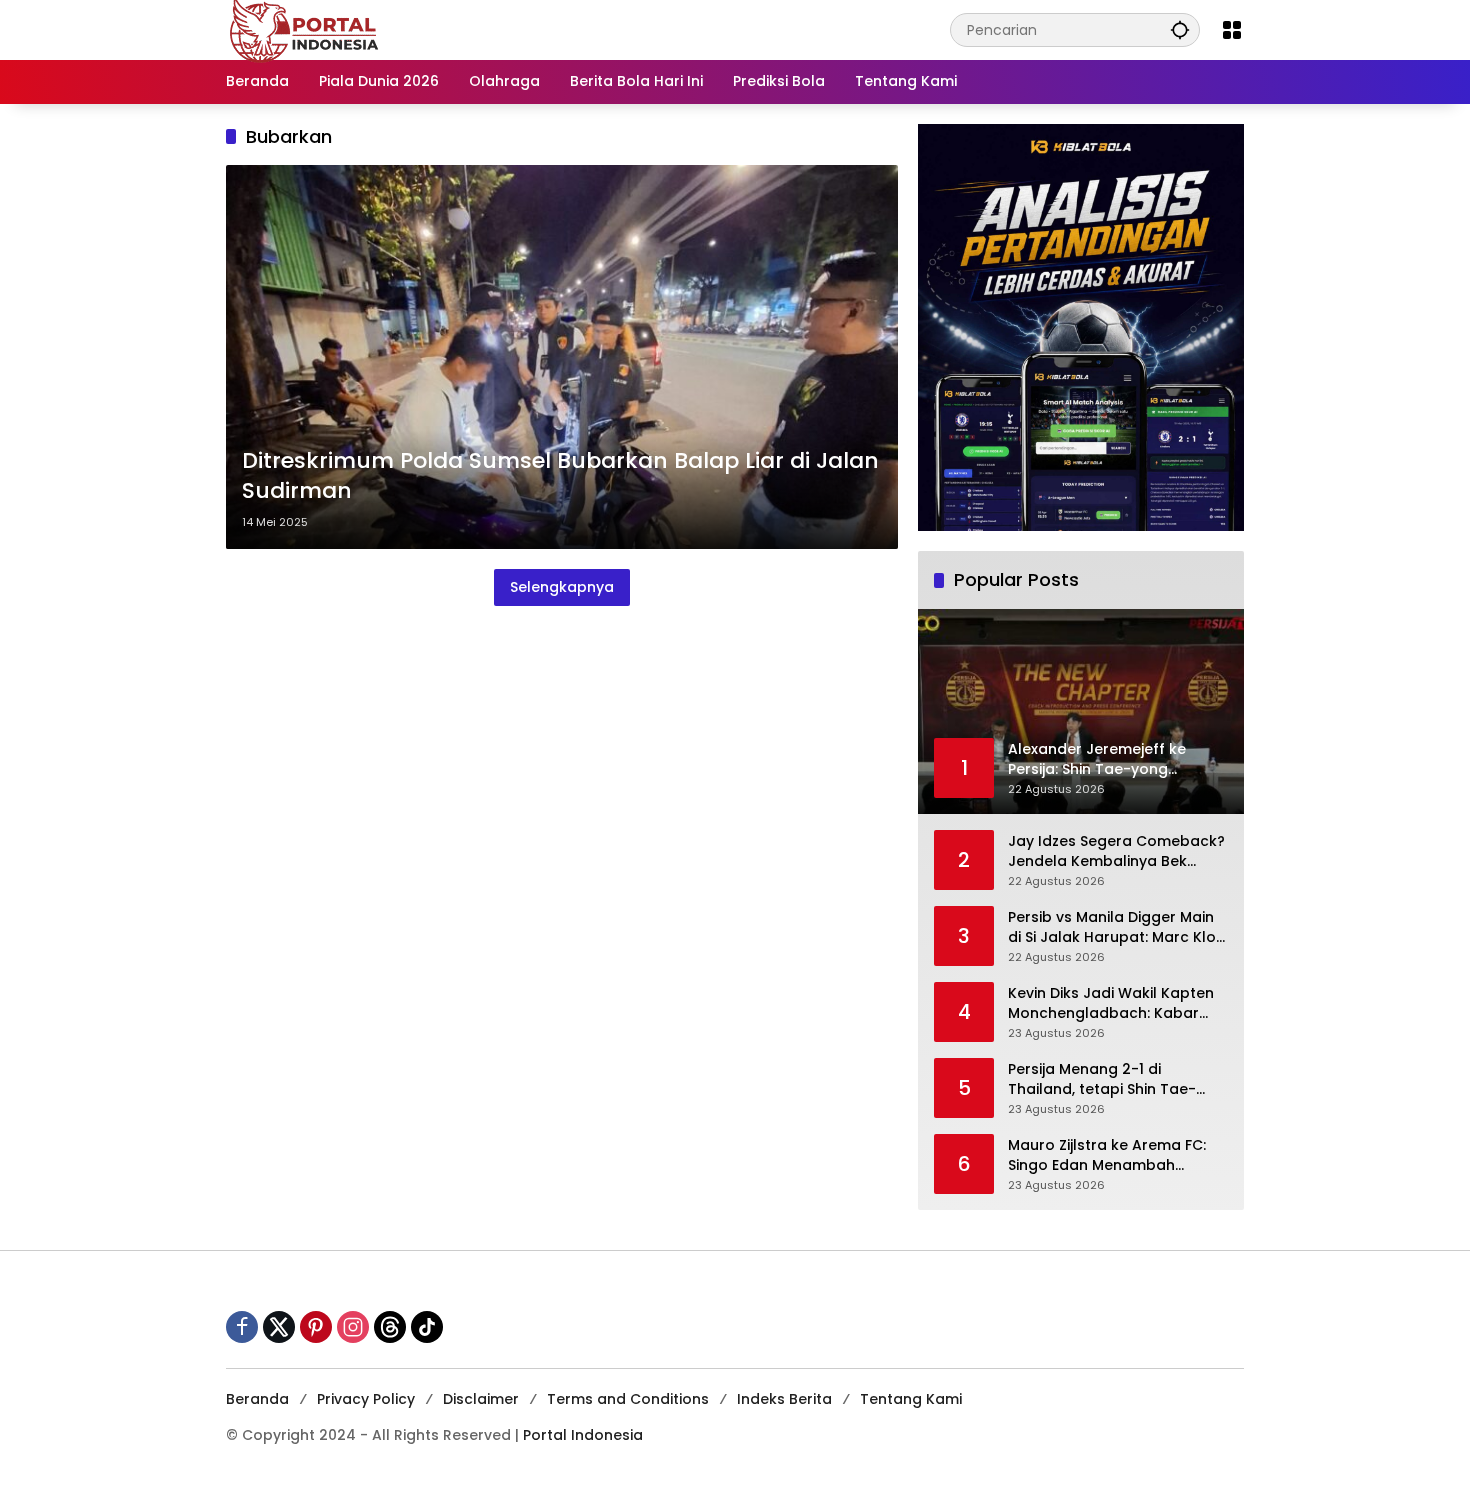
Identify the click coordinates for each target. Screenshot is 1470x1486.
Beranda (257, 1399)
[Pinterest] (316, 1327)
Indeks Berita (784, 1399)
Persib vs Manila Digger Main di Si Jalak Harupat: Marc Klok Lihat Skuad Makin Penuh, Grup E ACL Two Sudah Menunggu (1116, 927)
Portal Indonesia (583, 1435)
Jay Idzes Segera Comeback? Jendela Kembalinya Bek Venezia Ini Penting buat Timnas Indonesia (1116, 851)
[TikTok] (427, 1327)
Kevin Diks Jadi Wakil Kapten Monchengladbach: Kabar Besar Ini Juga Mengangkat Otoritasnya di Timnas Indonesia (1111, 1003)
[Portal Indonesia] (305, 29)
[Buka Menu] (1232, 30)
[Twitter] (279, 1327)
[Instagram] (353, 1327)
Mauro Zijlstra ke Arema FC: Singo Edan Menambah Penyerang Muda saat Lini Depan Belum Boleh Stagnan (1112, 1155)
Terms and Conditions (628, 1399)
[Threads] (390, 1327)
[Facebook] (242, 1327)
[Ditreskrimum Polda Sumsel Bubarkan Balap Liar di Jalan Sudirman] (562, 357)
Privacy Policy (366, 1399)
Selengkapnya (562, 587)
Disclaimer (481, 1399)
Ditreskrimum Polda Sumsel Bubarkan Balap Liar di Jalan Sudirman (560, 476)
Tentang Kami (911, 1399)
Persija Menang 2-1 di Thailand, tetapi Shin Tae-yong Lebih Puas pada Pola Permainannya (1106, 1079)
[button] (1180, 29)
